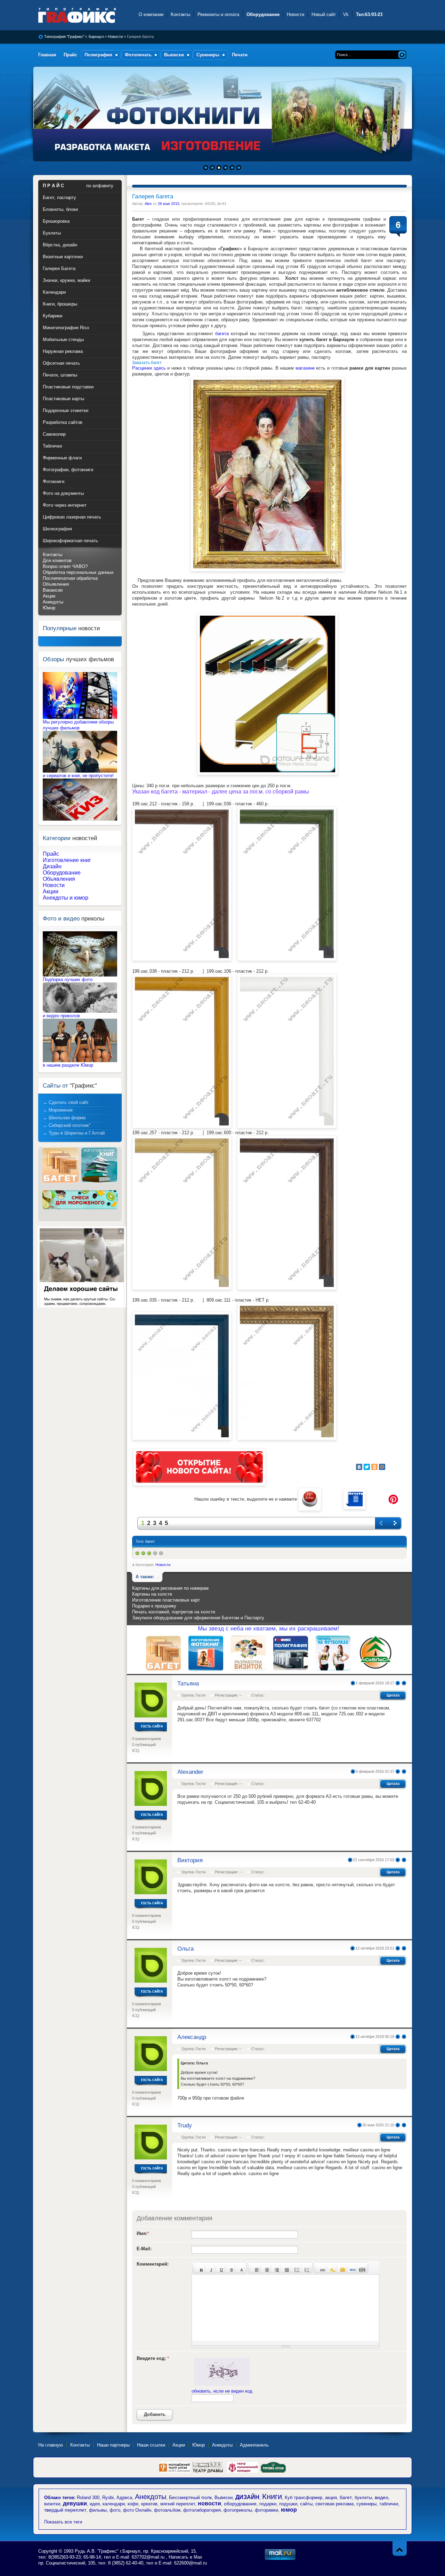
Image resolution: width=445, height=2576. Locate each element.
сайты (306, 2504)
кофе (133, 2504)
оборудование (240, 2504)
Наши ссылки (151, 2445)
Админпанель (254, 2445)
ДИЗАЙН (247, 2497)
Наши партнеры (113, 2445)
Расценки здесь (149, 368)
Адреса (124, 2498)
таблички (389, 2504)
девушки (75, 2503)
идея (95, 2504)
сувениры (366, 2504)
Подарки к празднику (154, 1606)
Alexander (190, 1772)
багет (150, 1541)
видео (382, 2497)
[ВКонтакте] (359, 1467)
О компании (151, 14)
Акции (49, 596)
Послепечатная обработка (70, 578)
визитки (52, 2504)
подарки (268, 2504)
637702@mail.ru (148, 2557)
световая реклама (334, 2504)
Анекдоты (53, 602)
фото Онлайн (137, 2510)
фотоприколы (238, 2510)
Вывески (224, 2498)
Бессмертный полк (190, 2497)
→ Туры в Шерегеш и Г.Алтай (74, 1133)
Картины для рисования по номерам (170, 1588)
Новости (296, 14)
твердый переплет (65, 2510)
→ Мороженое (58, 1110)
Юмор (49, 608)
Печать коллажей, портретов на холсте (174, 1612)
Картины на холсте (152, 1594)
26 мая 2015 (169, 204)
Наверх (400, 2548)
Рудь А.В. (86, 2551)
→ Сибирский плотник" (67, 1125)
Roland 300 (88, 2498)
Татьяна (188, 1684)
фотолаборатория (202, 2510)
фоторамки (266, 2510)
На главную (51, 2445)
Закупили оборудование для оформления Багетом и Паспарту (198, 1618)
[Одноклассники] (374, 1467)
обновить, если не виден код (222, 2391)
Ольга (185, 1949)
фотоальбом (167, 2510)
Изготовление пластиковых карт (166, 1600)
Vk (346, 14)
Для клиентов (57, 560)
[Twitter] (367, 1467)
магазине (305, 368)
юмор (289, 2510)
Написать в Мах (185, 2557)
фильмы (98, 2510)
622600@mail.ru (191, 2563)
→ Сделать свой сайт (66, 1102)
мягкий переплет (178, 2504)
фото (115, 2510)
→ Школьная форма (64, 1118)
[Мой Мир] (382, 1467)
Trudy (185, 2125)
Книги (272, 2496)
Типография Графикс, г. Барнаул (84, 15)
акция (331, 2498)
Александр (192, 2037)
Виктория (190, 1860)
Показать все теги (63, 2522)
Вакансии (53, 590)
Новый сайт (324, 14)
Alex (148, 204)
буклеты (363, 2498)
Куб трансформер (304, 2498)
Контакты (180, 14)
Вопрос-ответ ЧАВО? (65, 566)
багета (222, 334)
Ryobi (108, 2498)
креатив (149, 2504)
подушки (288, 2504)
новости (209, 2503)
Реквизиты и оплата (218, 14)
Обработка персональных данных (78, 572)
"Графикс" (109, 2551)
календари (114, 2504)
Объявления (56, 584)
